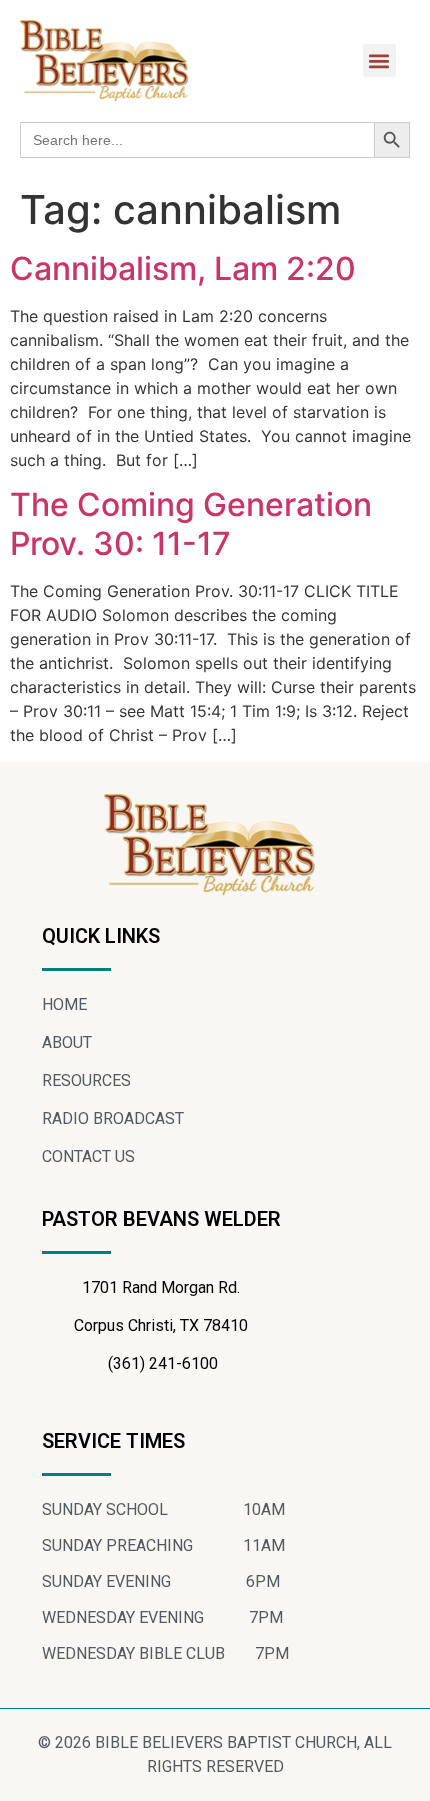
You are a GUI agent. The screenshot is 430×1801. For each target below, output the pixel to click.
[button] (379, 60)
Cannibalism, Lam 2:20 (183, 268)
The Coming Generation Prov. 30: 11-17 (191, 523)
